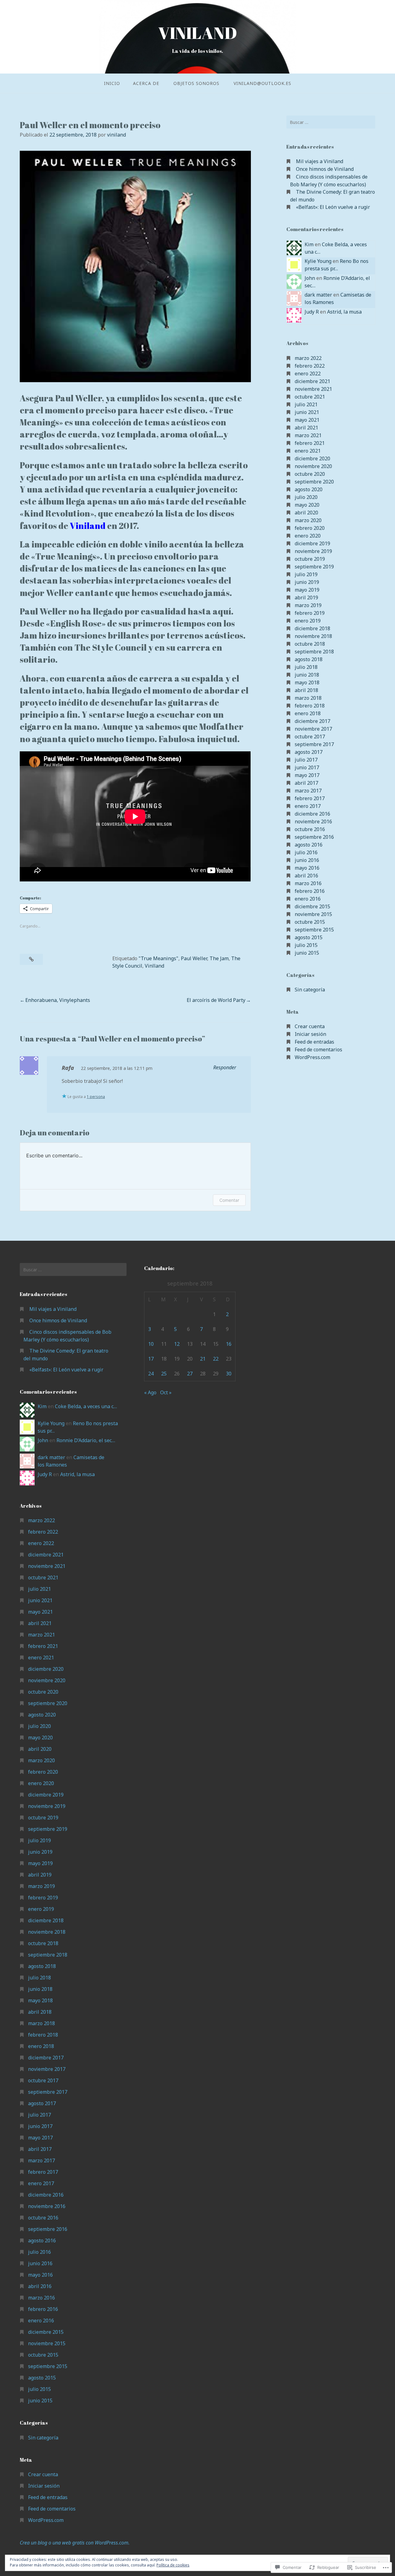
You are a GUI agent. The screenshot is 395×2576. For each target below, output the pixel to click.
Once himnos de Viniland (325, 169)
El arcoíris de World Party (216, 1000)
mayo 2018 (307, 682)
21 (203, 1359)
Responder (225, 1067)
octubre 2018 (310, 644)
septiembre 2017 (314, 744)
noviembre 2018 (313, 636)
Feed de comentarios (318, 1049)
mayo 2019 (307, 590)
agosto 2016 (309, 845)
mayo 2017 (307, 775)
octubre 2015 (310, 922)
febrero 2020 (310, 528)
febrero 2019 (310, 613)
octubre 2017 (310, 737)
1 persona (96, 1097)
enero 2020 (308, 536)
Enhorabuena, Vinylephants (58, 1000)
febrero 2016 (310, 891)
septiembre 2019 (314, 567)
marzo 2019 (308, 605)
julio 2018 (306, 667)
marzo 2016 (308, 883)
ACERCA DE (146, 83)
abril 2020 (306, 513)
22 (216, 1359)
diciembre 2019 (312, 543)
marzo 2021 (308, 435)
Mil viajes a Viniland (320, 161)
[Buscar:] (331, 122)
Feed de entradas (314, 1042)
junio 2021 (307, 412)
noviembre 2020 (313, 466)
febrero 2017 (310, 798)
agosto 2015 (309, 937)
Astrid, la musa (344, 312)
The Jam (219, 958)
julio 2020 (306, 497)
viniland (116, 135)
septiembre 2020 (314, 482)
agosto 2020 (309, 489)
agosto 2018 (309, 659)
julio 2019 (306, 574)
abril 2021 (306, 428)
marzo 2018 (308, 698)
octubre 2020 (310, 474)
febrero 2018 (310, 706)
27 (190, 1374)
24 (151, 1374)
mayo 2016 (307, 868)
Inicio (112, 83)
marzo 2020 (308, 520)
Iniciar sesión (310, 1034)
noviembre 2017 (313, 729)
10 (151, 1344)
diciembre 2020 (312, 458)
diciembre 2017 (312, 721)
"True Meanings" (158, 958)
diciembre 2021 (312, 381)
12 (177, 1344)
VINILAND (197, 33)
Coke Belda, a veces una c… (86, 1406)
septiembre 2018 (314, 652)
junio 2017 (307, 767)
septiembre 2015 (314, 930)
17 (151, 1359)
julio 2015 (306, 945)
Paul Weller (194, 958)
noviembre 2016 (313, 821)
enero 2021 (308, 451)
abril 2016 (306, 876)
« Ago (150, 1392)
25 (164, 1374)
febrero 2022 (310, 366)
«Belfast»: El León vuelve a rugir (333, 207)
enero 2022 (308, 374)
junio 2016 (307, 860)
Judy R (312, 312)
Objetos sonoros (196, 83)
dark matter (318, 295)
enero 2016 (308, 899)
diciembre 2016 (312, 814)
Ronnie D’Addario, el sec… (86, 1440)
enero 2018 (308, 713)
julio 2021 (306, 404)
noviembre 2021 (313, 389)
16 (229, 1344)
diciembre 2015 (312, 906)
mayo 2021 (307, 420)
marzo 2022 (308, 358)
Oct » (166, 1392)
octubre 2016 (310, 829)
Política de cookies (173, 2565)
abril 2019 (306, 598)
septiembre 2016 (314, 837)
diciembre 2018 (312, 628)
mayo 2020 (307, 505)
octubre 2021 (310, 397)
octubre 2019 (310, 559)
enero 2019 (308, 621)
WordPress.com (312, 1057)
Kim (309, 244)
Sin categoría (310, 990)
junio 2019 (307, 582)
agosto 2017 (309, 752)
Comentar (229, 1200)
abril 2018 (306, 690)
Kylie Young (318, 261)
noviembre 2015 (313, 914)
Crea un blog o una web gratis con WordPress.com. (75, 2543)
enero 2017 (308, 806)
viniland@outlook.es (262, 83)
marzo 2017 (308, 791)
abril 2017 (306, 783)
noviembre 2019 (313, 551)
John (310, 278)
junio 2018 (307, 675)
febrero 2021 (310, 443)
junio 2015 (307, 953)
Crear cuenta (310, 1026)
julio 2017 (306, 760)
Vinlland (154, 966)
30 (229, 1374)
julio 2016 (306, 852)
